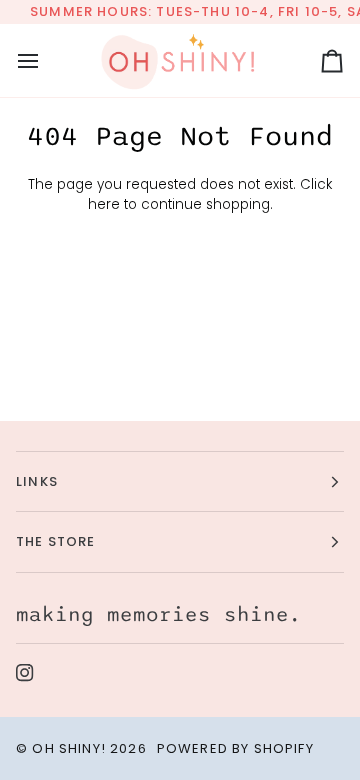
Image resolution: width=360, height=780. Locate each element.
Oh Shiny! (69, 748)
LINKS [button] (37, 481)
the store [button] (56, 541)
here (104, 204)
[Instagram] (25, 673)
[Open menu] (46, 60)
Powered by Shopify (235, 748)
